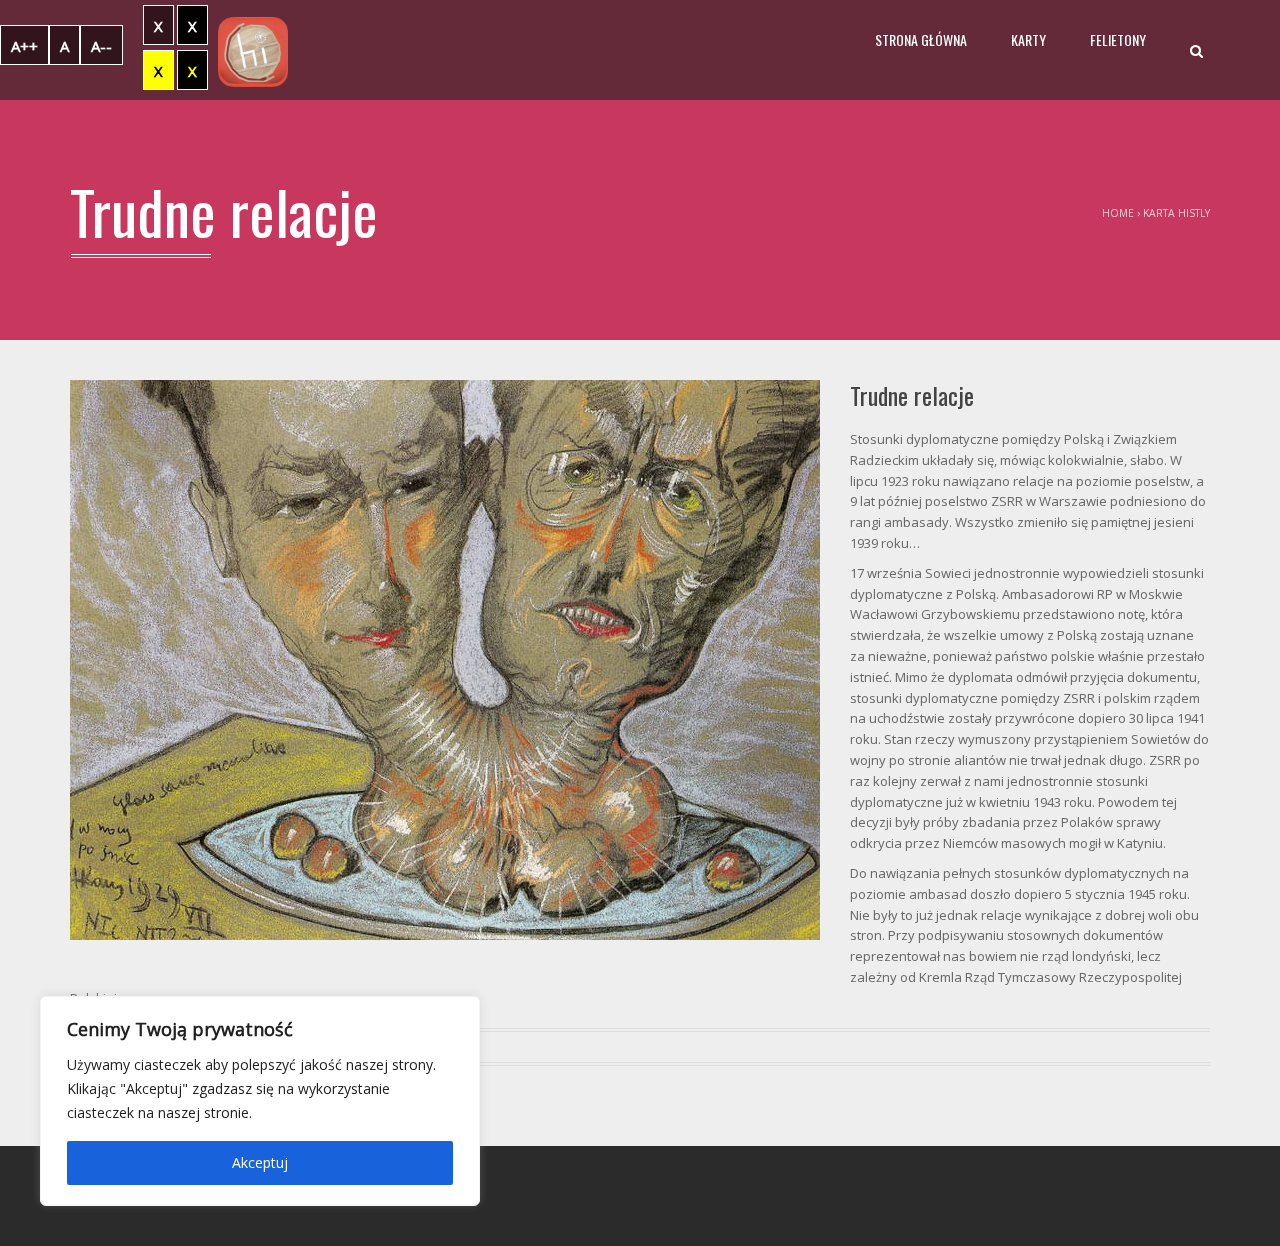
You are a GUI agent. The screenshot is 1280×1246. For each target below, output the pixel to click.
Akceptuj (260, 1162)
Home (1118, 213)
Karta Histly (1176, 213)
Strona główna (921, 39)
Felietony (1118, 39)
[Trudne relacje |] (253, 50)
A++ (24, 46)
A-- (101, 46)
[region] (260, 1101)
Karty (1028, 39)
